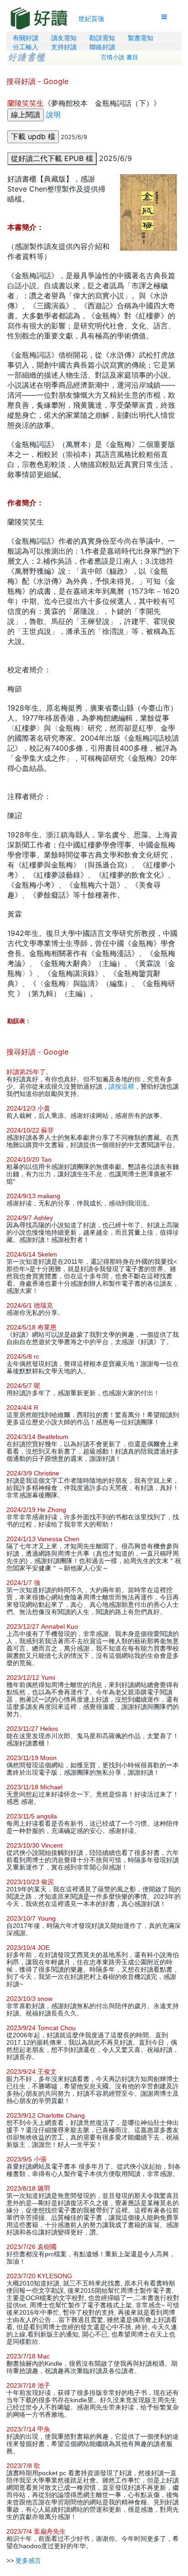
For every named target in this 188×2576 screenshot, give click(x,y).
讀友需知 (64, 38)
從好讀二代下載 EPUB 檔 (52, 158)
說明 (53, 114)
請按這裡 (121, 1086)
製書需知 (141, 38)
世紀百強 (91, 18)
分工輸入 (26, 47)
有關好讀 (26, 38)
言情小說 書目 (120, 57)
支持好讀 (64, 47)
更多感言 (28, 2560)
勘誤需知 (102, 38)
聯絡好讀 (102, 47)
